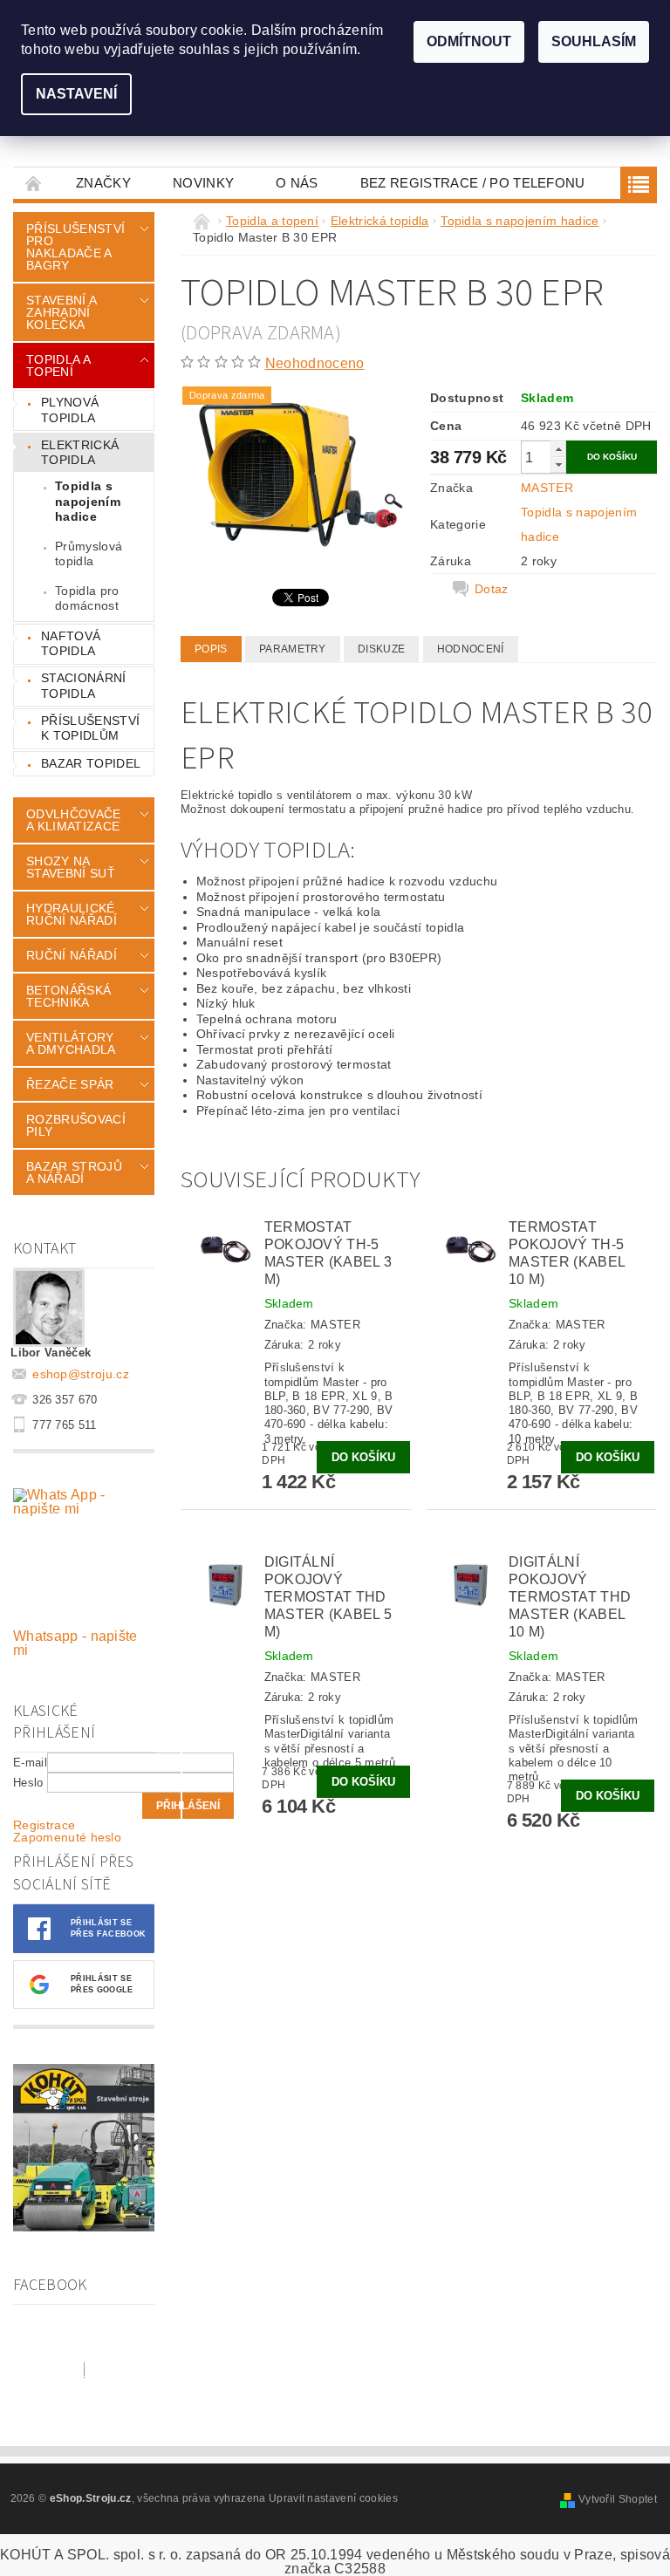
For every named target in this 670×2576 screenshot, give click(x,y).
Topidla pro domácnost (87, 598)
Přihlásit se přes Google (102, 1984)
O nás (297, 183)
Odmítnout (469, 41)
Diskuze (381, 649)
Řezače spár (70, 1084)
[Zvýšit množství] (558, 449)
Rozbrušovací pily (76, 1125)
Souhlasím (594, 41)
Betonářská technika (68, 996)
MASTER (547, 488)
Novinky (203, 183)
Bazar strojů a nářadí (74, 1172)
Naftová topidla (71, 644)
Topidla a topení (58, 366)
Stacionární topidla (84, 686)
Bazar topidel (91, 763)
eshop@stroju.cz (81, 1374)
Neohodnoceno (315, 363)
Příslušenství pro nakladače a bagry (75, 247)
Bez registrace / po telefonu (473, 183)
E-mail (30, 1763)
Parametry (293, 649)
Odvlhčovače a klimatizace (74, 820)
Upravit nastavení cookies (333, 2498)
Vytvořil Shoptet (618, 2499)
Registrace (44, 1825)
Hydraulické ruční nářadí (72, 914)
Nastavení (76, 94)
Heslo (28, 1783)
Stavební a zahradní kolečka (61, 312)
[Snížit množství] (558, 465)
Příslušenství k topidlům (90, 728)
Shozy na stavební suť (71, 867)
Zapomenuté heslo (67, 1837)
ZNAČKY (103, 183)
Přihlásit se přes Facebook (108, 1928)
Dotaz (492, 589)
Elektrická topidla (80, 453)
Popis (211, 649)
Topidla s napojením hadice (88, 501)
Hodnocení (471, 649)
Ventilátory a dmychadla (71, 1043)
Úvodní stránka (34, 183)
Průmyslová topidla (89, 554)
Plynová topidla (70, 410)
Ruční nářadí (72, 955)
